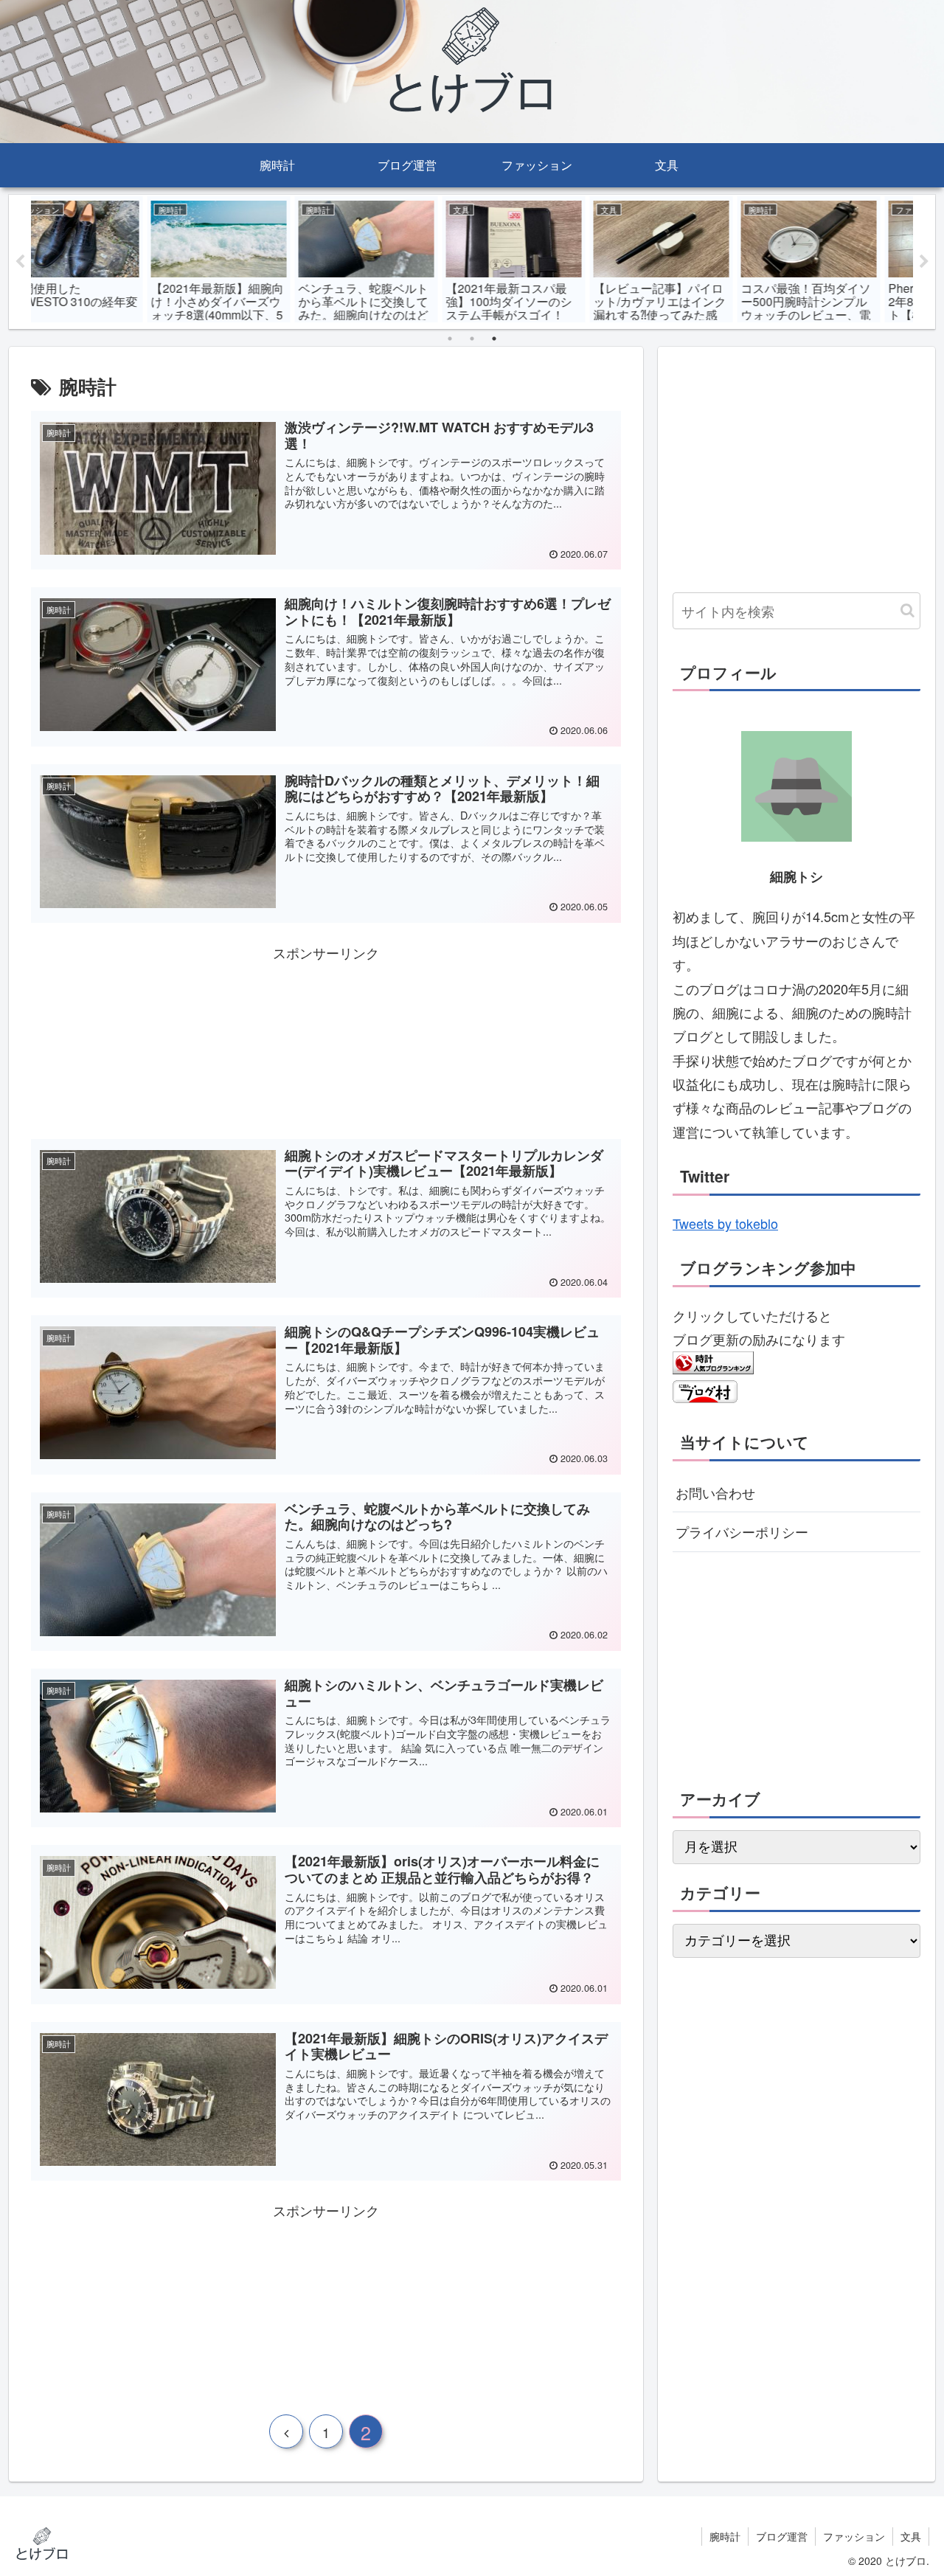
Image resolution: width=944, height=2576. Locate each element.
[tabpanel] (105, 259)
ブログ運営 (782, 2536)
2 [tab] (472, 339)
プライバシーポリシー (742, 1531)
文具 (911, 2536)
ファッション (854, 2536)
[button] (907, 610)
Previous (20, 262)
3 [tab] (494, 339)
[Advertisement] (326, 1039)
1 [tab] (450, 339)
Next (924, 262)
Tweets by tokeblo (725, 1223)
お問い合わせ (715, 1492)
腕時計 (725, 2536)
